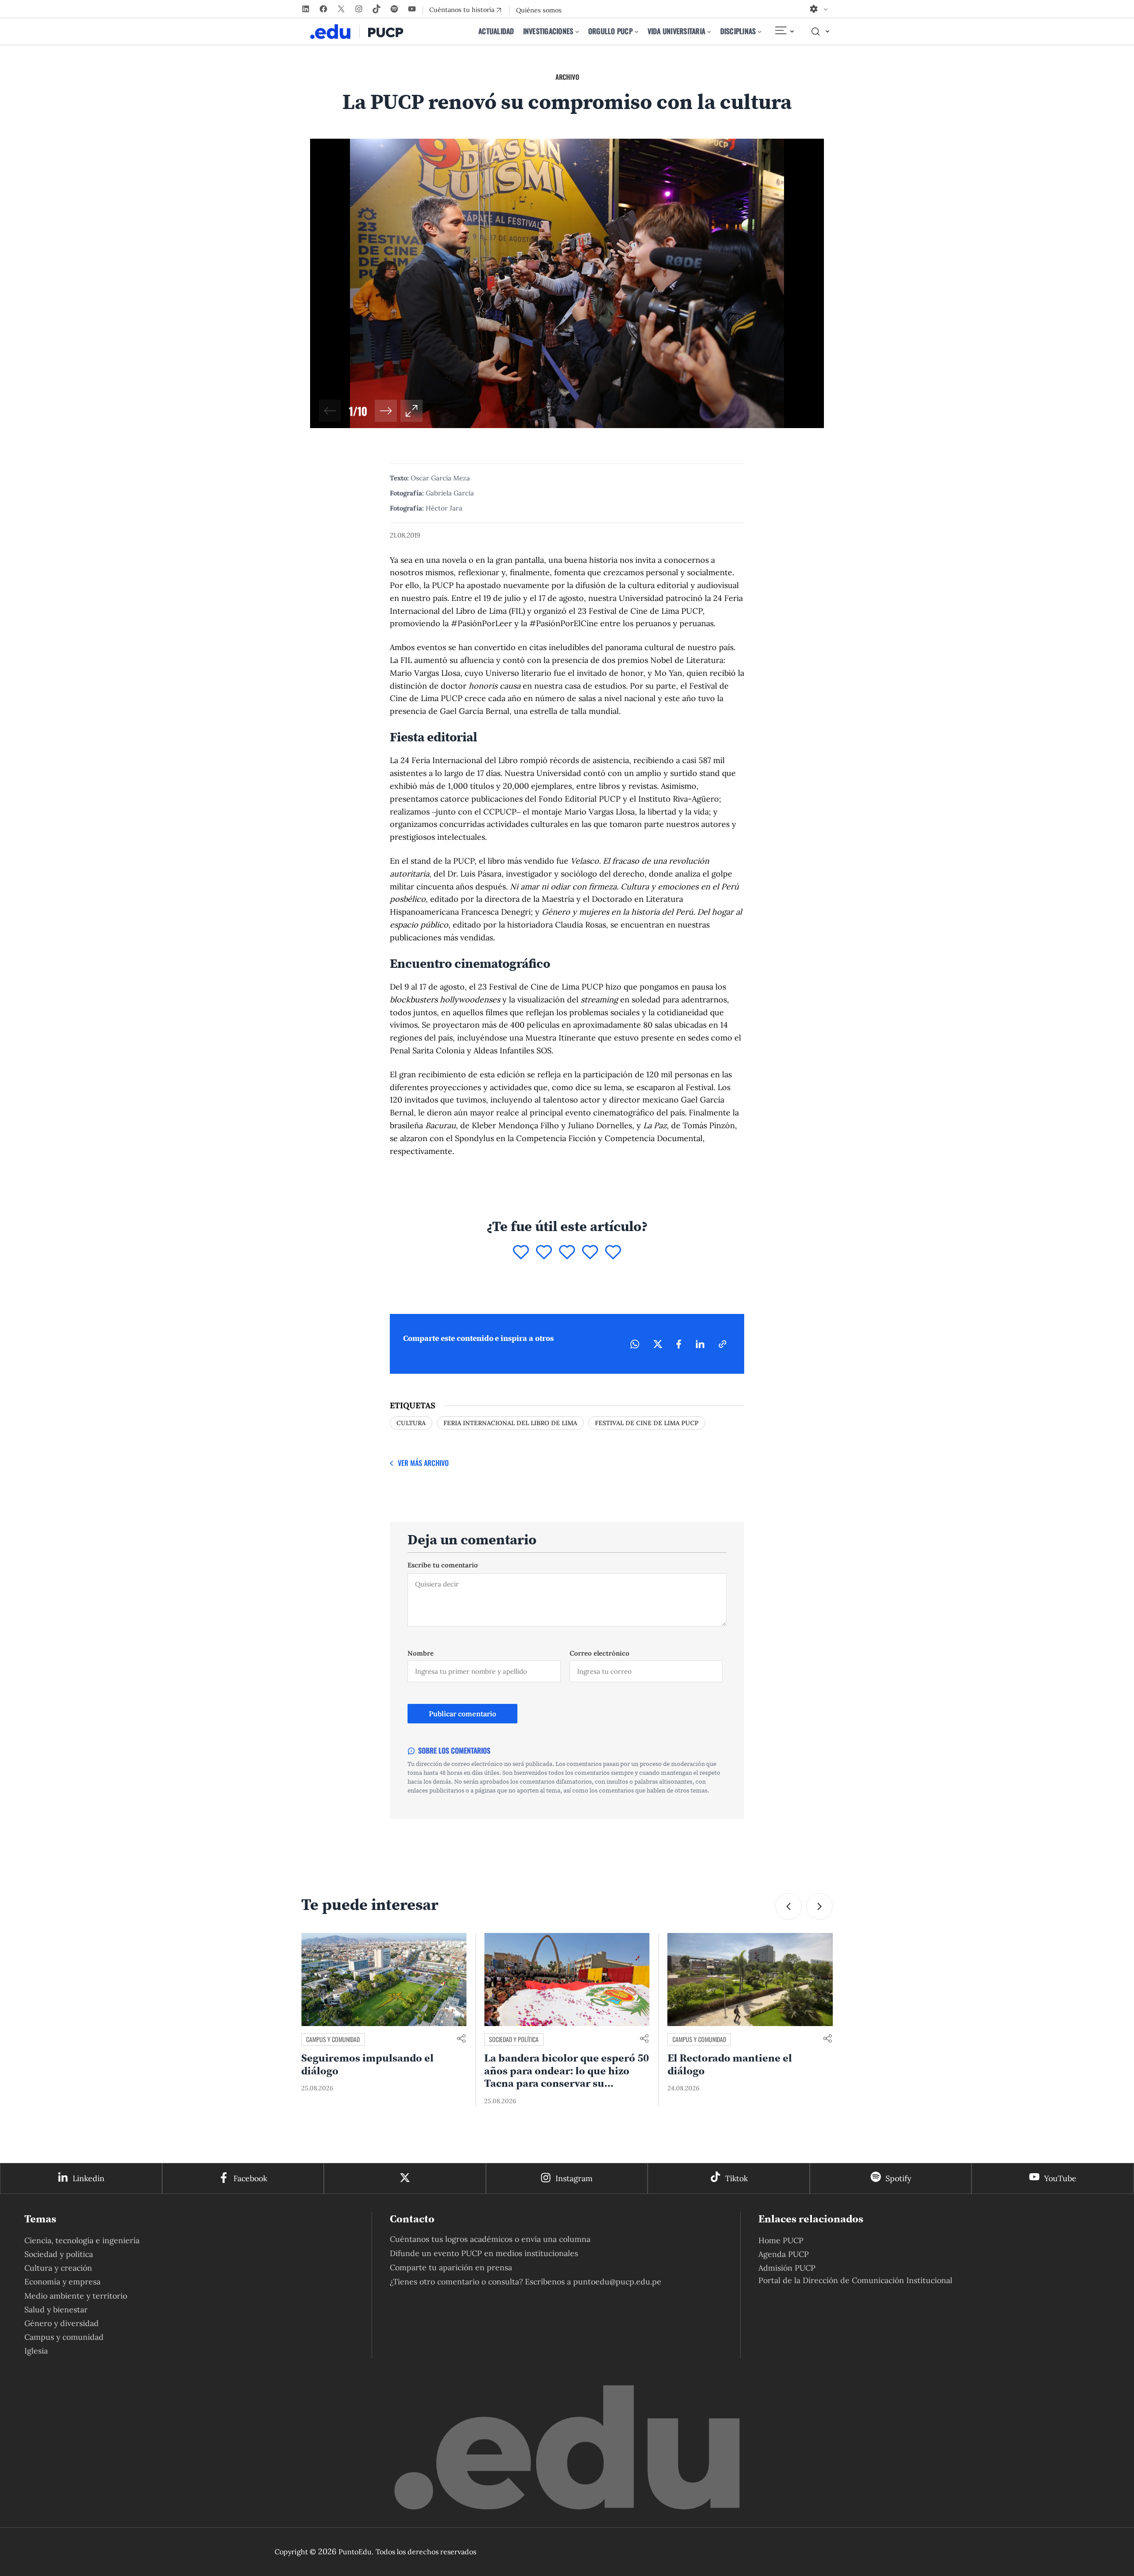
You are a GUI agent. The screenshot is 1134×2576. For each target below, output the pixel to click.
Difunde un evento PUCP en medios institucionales (484, 2253)
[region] (567, 283)
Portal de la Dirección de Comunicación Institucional (855, 2280)
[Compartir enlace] (461, 2039)
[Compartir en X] (658, 1344)
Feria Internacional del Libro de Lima (510, 1423)
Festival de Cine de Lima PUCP (647, 1423)
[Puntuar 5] (613, 1253)
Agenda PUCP (784, 2254)
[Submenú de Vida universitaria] (709, 31)
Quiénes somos (539, 10)
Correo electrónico (600, 1653)
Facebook (250, 2178)
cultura (411, 1423)
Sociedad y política (331, 2039)
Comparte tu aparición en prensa (451, 2267)
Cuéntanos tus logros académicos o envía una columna (490, 2239)
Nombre (421, 1653)
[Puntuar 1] (521, 1253)
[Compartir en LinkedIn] (700, 1344)
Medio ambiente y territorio (76, 2296)
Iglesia (36, 2351)
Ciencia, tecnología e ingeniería (82, 2240)
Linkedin (89, 2178)
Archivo (567, 77)
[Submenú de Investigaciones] (577, 31)
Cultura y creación (58, 2268)
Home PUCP (781, 2240)
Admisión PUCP (787, 2268)
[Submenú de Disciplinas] (760, 31)
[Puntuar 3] (567, 1253)
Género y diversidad (62, 2323)
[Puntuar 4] (590, 1253)
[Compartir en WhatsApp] (635, 1344)
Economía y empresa (62, 2282)
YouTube (1060, 2178)
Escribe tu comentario (443, 1565)
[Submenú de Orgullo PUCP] (637, 31)
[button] (386, 411)
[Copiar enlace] (722, 1344)
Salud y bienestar (56, 2309)
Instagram (574, 2178)
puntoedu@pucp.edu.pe (617, 2282)
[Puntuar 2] (544, 1253)
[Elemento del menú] (784, 31)
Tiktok (736, 2178)
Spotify (898, 2178)
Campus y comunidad (516, 2039)
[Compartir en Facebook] (679, 1344)
